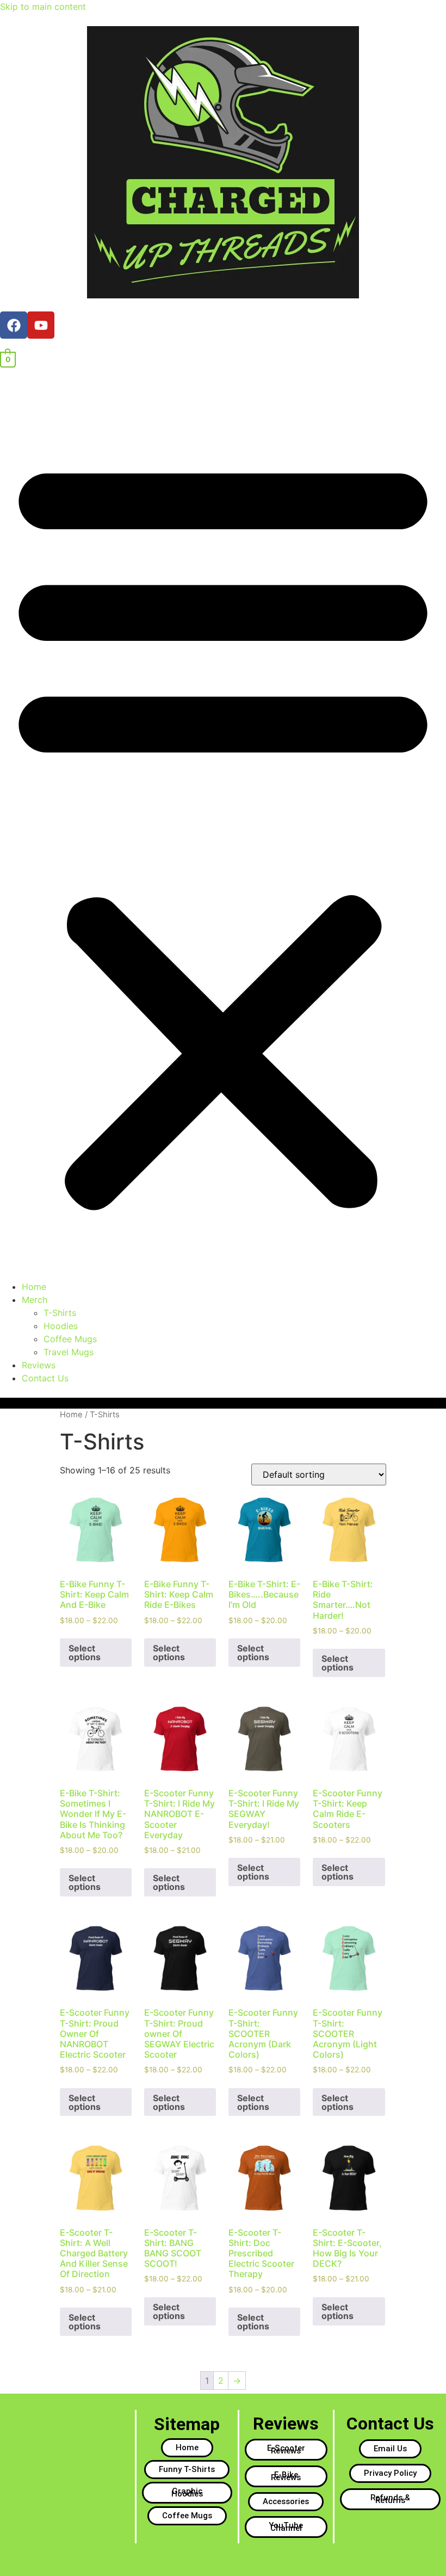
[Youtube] (41, 325)
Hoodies (61, 1326)
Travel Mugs (69, 1352)
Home (34, 1287)
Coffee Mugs (70, 1339)
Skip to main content (43, 7)
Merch (35, 1300)
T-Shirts (60, 1313)
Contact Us (45, 1378)
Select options (85, 1653)
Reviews (39, 1365)
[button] (223, 830)
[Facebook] (14, 325)
